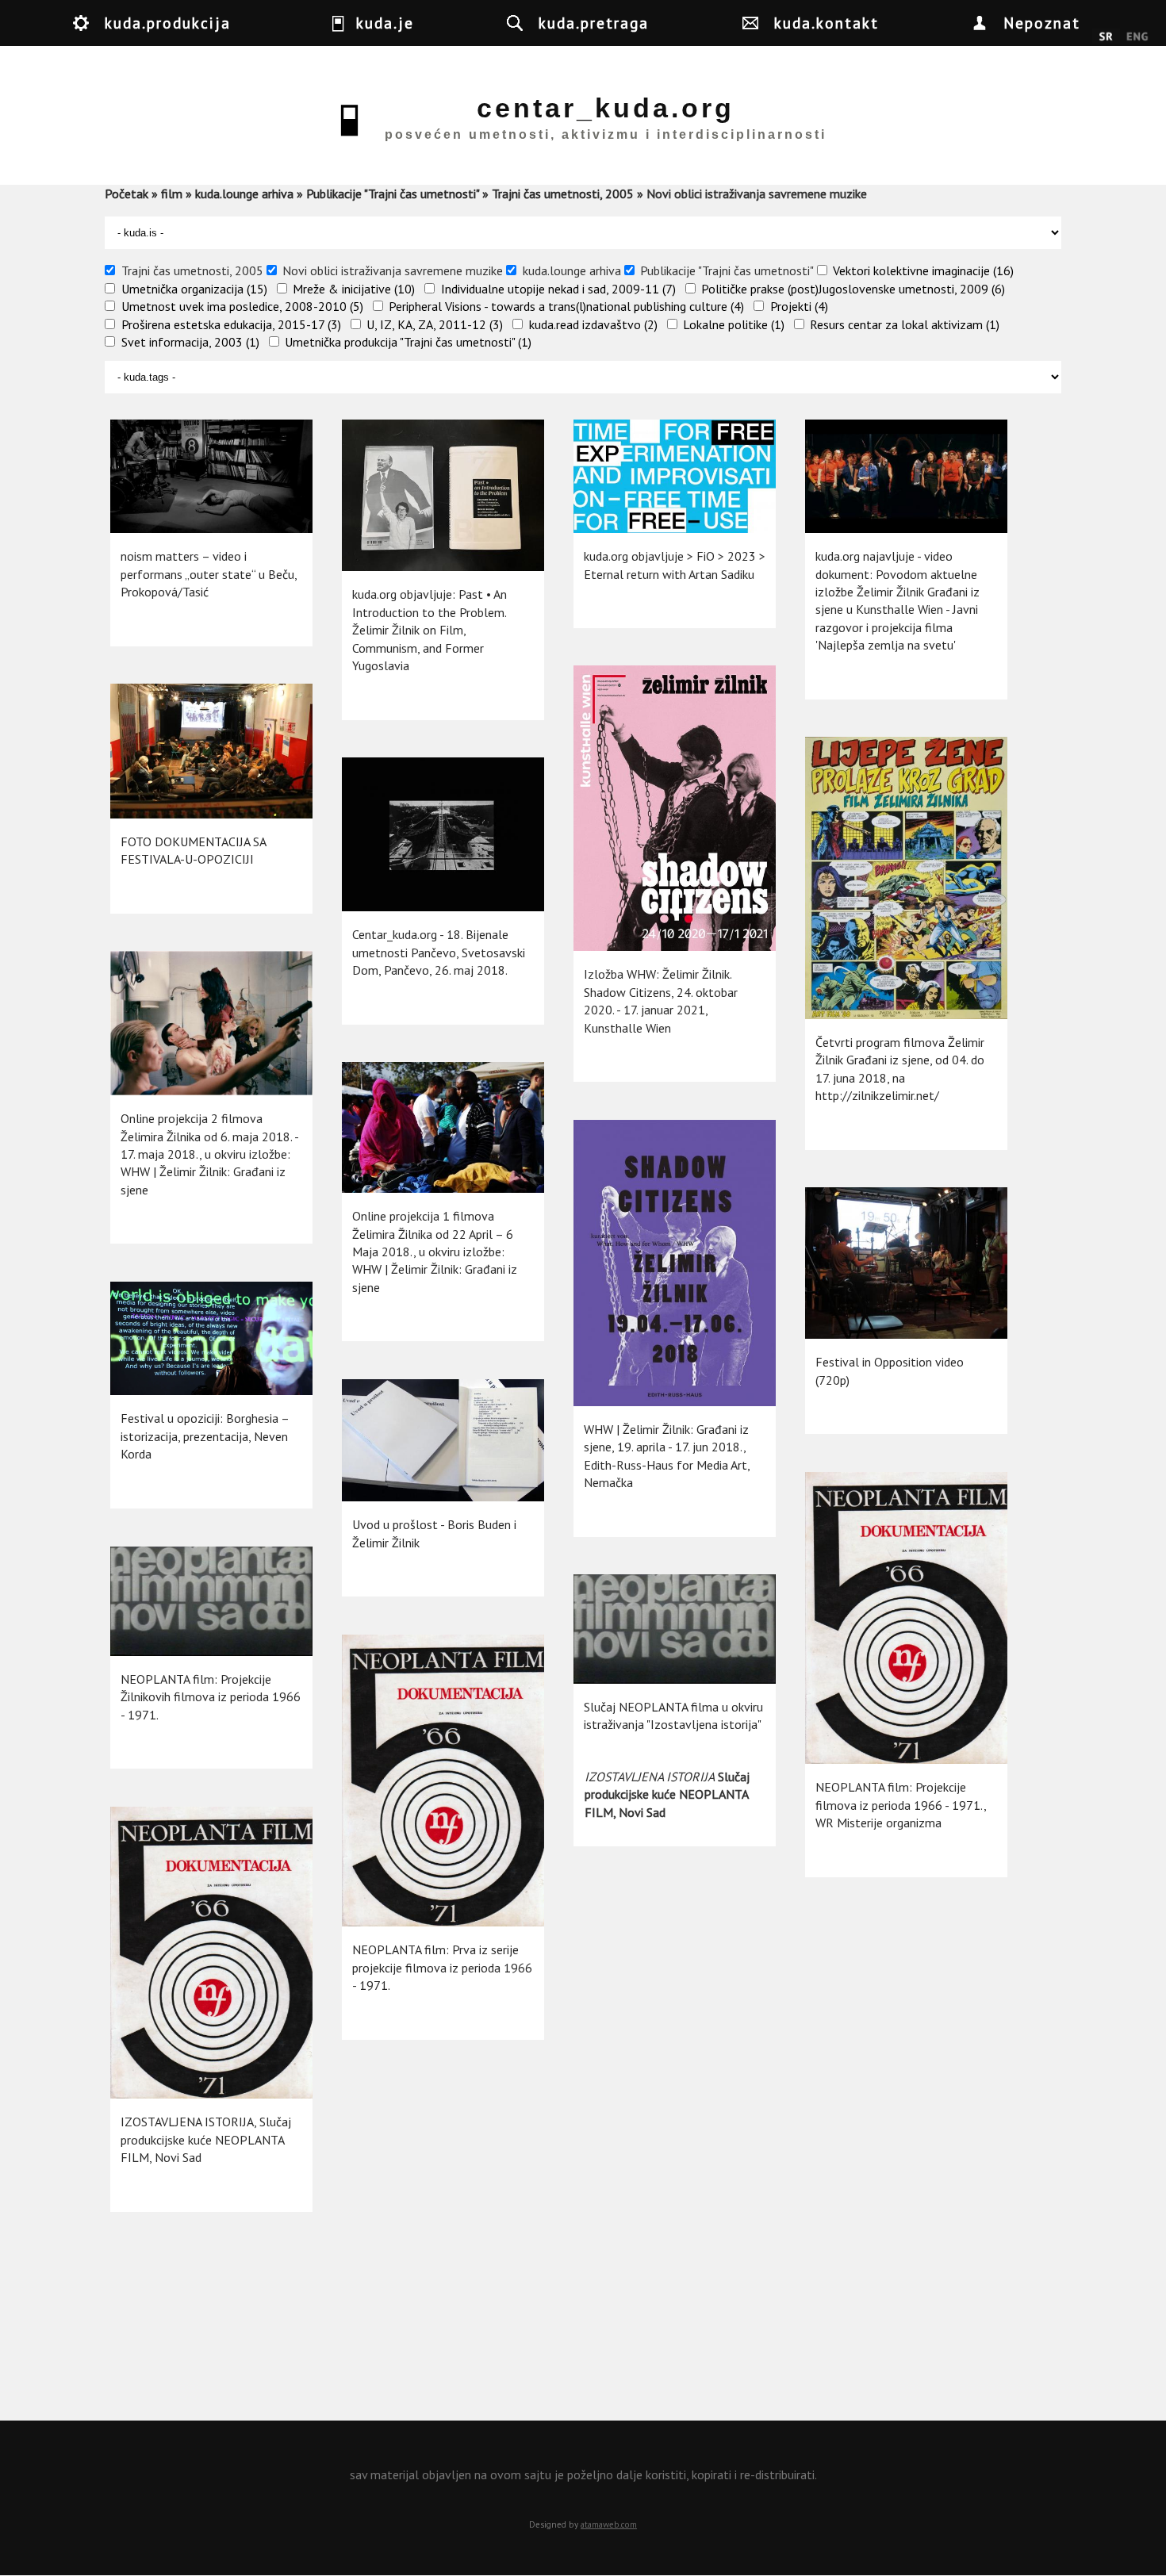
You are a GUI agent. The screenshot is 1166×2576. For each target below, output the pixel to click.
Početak (127, 194)
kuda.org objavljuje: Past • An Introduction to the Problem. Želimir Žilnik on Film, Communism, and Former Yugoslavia (430, 630)
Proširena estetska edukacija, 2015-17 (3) (231, 324)
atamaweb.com (609, 2524)
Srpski (1106, 37)
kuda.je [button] (385, 23)
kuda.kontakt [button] (827, 23)
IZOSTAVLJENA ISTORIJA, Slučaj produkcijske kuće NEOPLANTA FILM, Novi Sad (206, 2139)
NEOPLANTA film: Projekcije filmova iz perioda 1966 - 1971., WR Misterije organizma (901, 1805)
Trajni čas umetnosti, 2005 (563, 194)
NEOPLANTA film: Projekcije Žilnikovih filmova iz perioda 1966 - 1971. (211, 1697)
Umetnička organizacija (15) (194, 289)
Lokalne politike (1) (734, 324)
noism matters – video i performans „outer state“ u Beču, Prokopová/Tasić (209, 574)
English (1137, 37)
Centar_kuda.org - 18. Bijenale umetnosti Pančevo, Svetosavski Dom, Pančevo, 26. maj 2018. (439, 952)
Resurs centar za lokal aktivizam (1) (905, 324)
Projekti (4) (799, 306)
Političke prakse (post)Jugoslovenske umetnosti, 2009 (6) (853, 289)
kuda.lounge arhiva (244, 194)
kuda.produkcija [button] (168, 23)
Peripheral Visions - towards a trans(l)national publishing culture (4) (566, 306)
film (172, 194)
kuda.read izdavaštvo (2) (593, 324)
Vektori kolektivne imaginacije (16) (923, 270)
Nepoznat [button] (1042, 23)
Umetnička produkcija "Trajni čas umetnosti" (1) (408, 342)
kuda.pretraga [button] (594, 23)
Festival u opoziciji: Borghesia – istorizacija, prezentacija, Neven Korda (205, 1436)
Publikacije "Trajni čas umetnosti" (393, 194)
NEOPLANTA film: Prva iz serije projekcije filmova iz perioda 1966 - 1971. (442, 1967)
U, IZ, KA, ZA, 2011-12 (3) (435, 324)
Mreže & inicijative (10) (354, 289)
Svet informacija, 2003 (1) (190, 342)
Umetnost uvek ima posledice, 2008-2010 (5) (242, 306)
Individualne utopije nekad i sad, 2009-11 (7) (558, 289)
